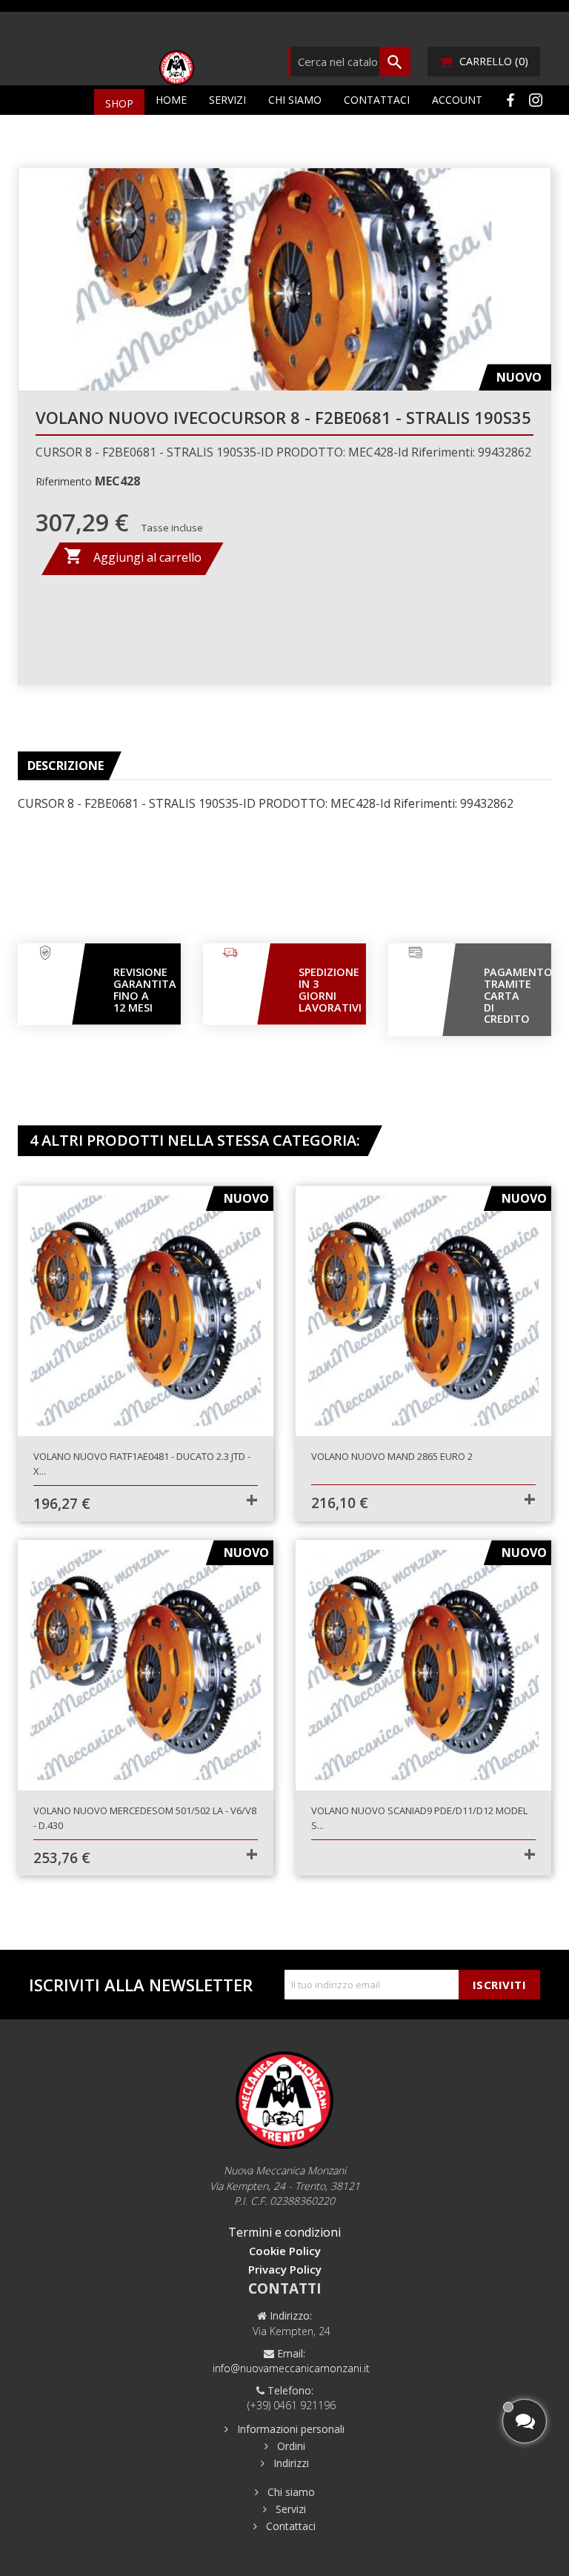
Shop (119, 103)
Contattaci (377, 100)
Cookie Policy (285, 2251)
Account (457, 100)
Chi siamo (295, 100)
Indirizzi (290, 2463)
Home (171, 100)
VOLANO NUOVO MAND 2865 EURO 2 (392, 1456)
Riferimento (64, 481)
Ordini (290, 2446)
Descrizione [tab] (66, 766)
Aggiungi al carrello (133, 556)
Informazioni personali (289, 2429)
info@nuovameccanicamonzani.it (291, 2368)
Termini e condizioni (284, 2232)
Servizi (227, 100)
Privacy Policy (285, 2269)
